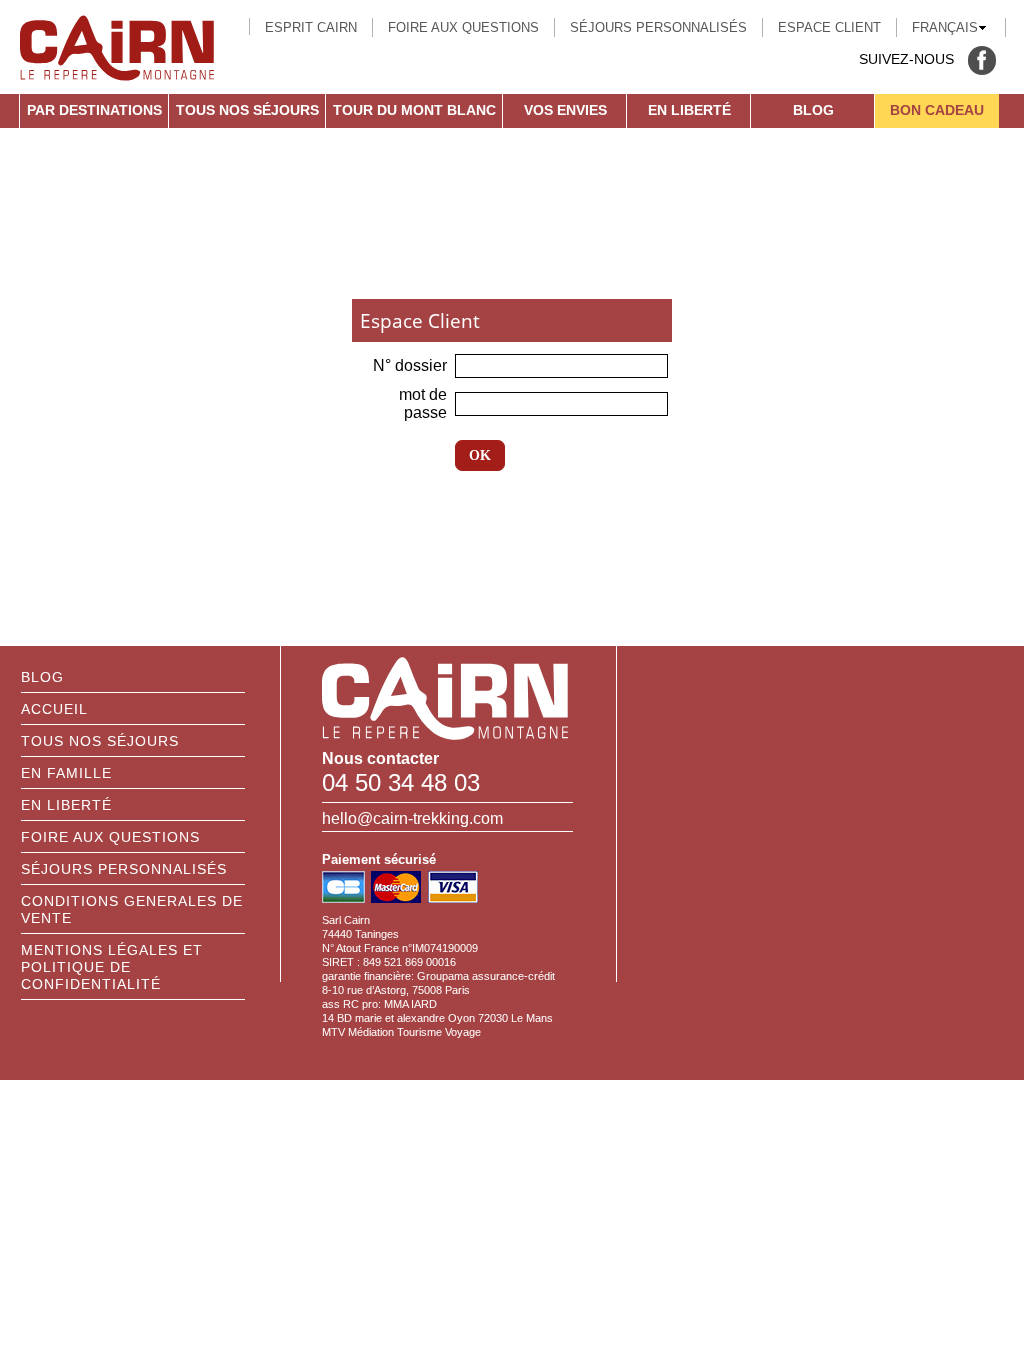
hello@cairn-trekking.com (412, 818)
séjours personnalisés (124, 869)
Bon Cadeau (937, 110)
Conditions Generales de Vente (132, 909)
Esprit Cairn (311, 27)
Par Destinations (94, 110)
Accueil (54, 709)
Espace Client (829, 27)
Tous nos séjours (247, 110)
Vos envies (565, 110)
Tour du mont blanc (414, 110)
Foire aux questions (463, 27)
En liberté (689, 110)
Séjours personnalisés (658, 27)
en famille (66, 773)
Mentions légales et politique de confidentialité (112, 967)
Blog (813, 110)
